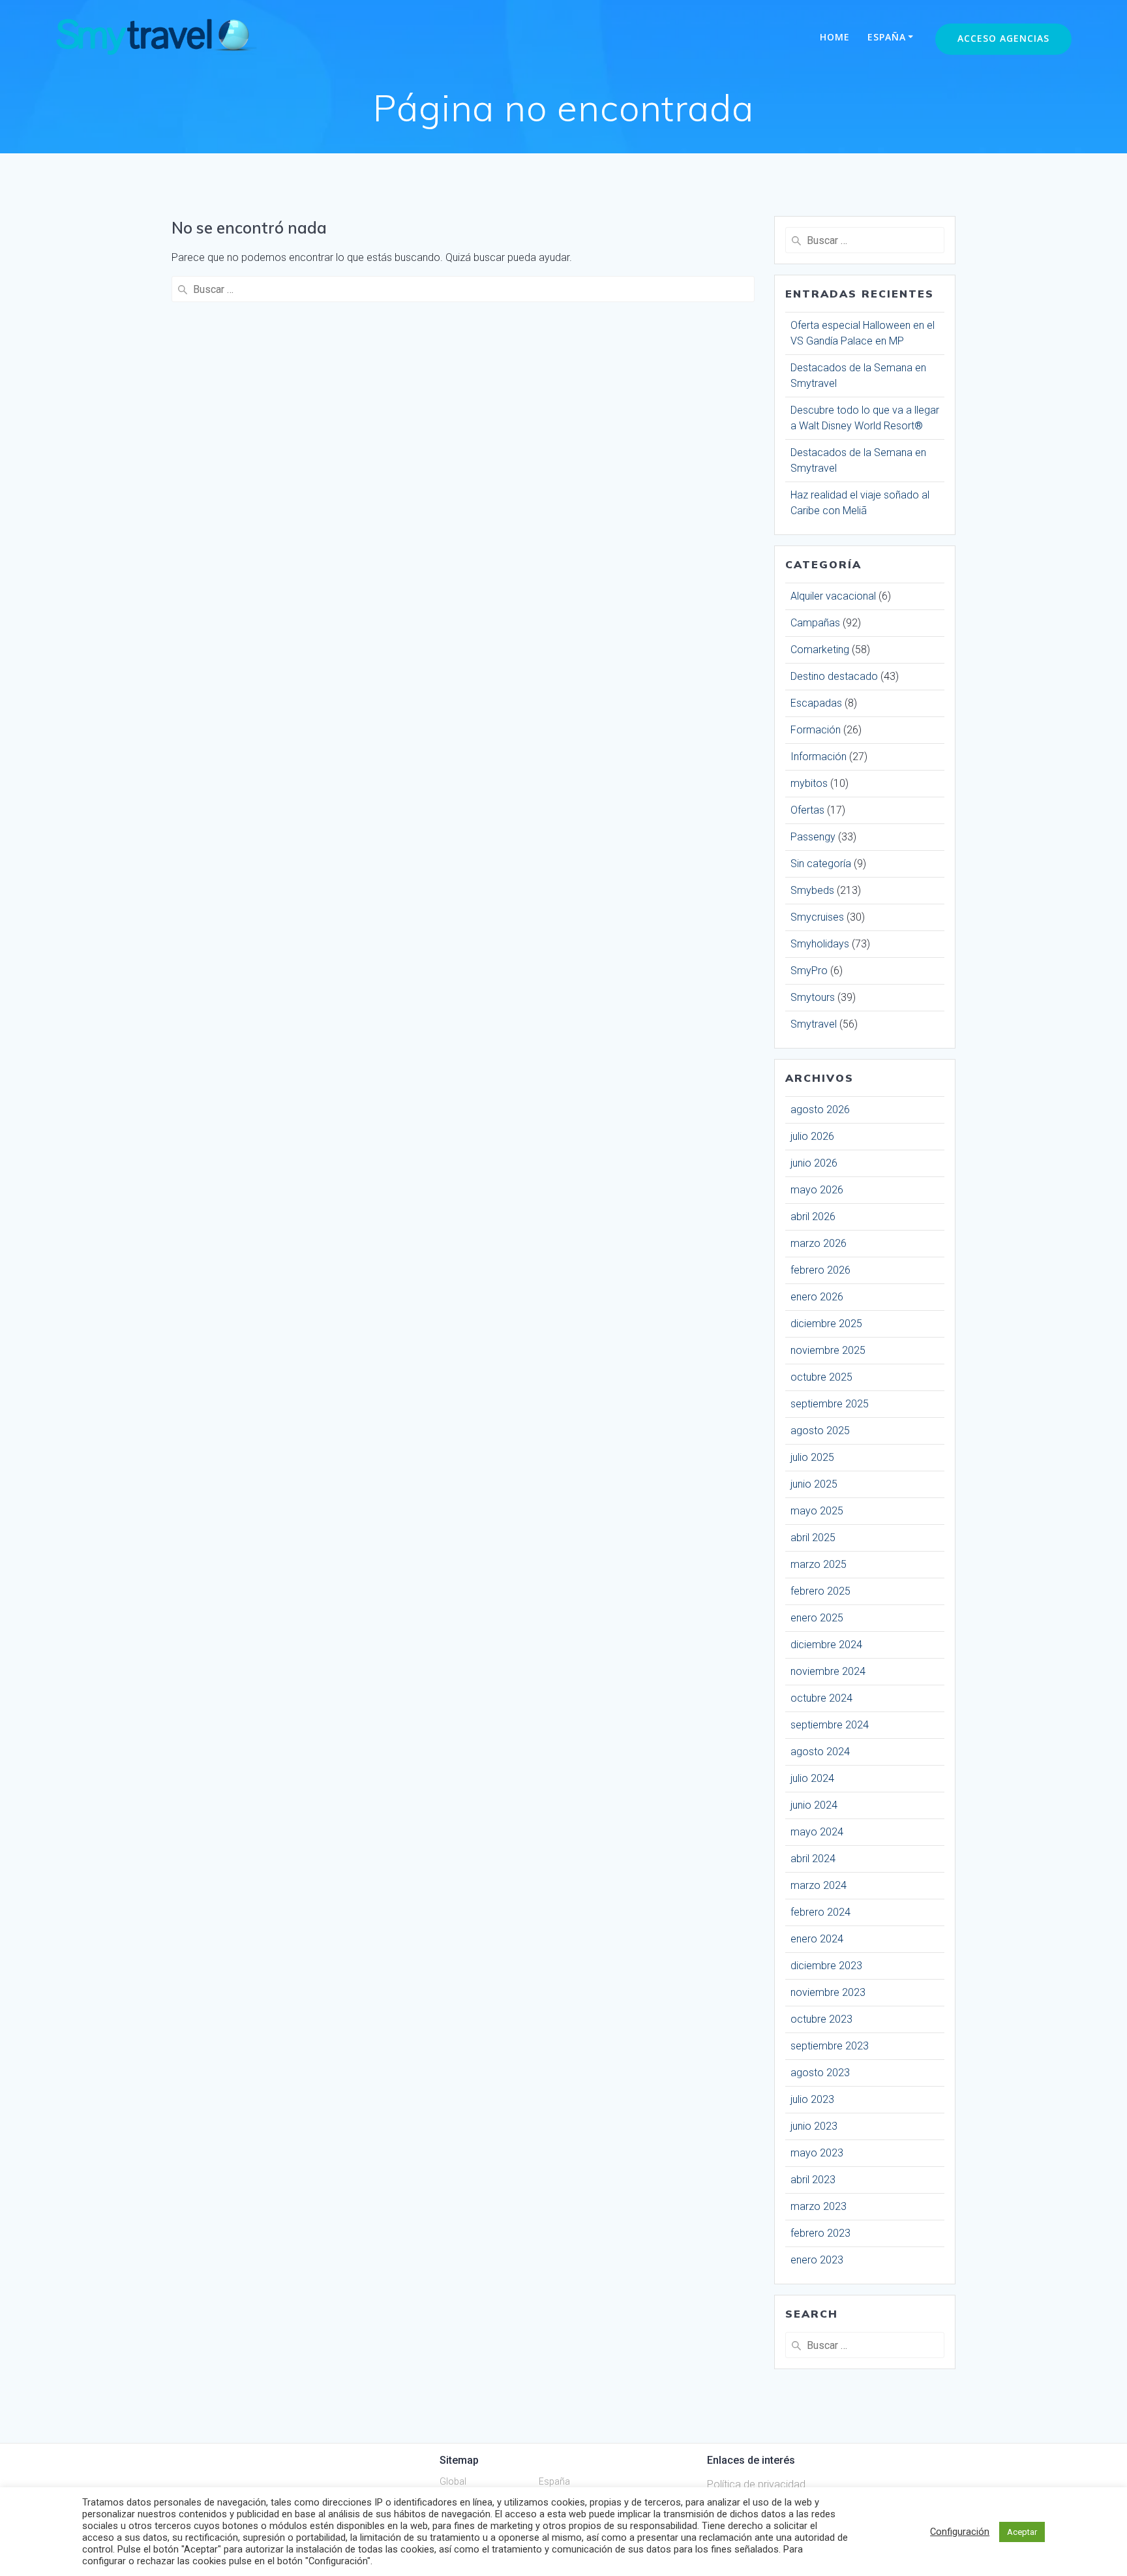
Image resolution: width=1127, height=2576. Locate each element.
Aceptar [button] (1022, 2532)
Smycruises (817, 917)
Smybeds (812, 890)
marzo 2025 (819, 1564)
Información (819, 757)
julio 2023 (812, 2099)
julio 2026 (812, 1136)
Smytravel (814, 1024)
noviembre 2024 (828, 1671)
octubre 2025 (821, 1377)
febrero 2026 (820, 1270)
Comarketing (820, 650)
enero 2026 (817, 1297)
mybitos (809, 783)
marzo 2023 (819, 2206)
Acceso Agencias (1003, 38)
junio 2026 (814, 1163)
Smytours (813, 997)
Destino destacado (834, 676)
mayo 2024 (817, 1832)
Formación (816, 730)
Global (453, 2481)
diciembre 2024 (826, 1645)
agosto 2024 (820, 1752)
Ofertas (807, 810)
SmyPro (809, 971)
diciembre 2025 (826, 1324)
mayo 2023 (817, 2153)
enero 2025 (817, 1618)
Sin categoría (821, 864)
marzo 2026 (819, 1243)
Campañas (815, 623)
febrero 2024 (820, 1912)
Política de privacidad (756, 2484)
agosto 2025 (820, 1431)
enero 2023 (817, 2260)
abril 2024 (813, 1859)
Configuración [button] (960, 2532)
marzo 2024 (819, 1885)
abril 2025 (813, 1538)
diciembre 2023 (826, 1966)
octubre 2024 (821, 1698)
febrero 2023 (820, 2233)
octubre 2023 (821, 2019)
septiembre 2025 (830, 1404)
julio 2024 (812, 1778)
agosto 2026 (820, 1110)
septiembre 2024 (830, 1725)
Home (835, 37)
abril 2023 (813, 2180)
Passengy (813, 837)
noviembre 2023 (828, 1992)
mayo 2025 (817, 1511)
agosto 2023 (820, 2073)
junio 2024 (814, 1805)
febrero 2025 (820, 1591)
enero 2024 (817, 1939)
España (887, 37)
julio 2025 (812, 1457)
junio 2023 (814, 2126)
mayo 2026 (817, 1190)
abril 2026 (813, 1217)
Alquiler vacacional (833, 596)
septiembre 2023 (830, 2046)
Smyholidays (820, 944)
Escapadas (816, 703)
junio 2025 (814, 1484)
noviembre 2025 (828, 1350)
